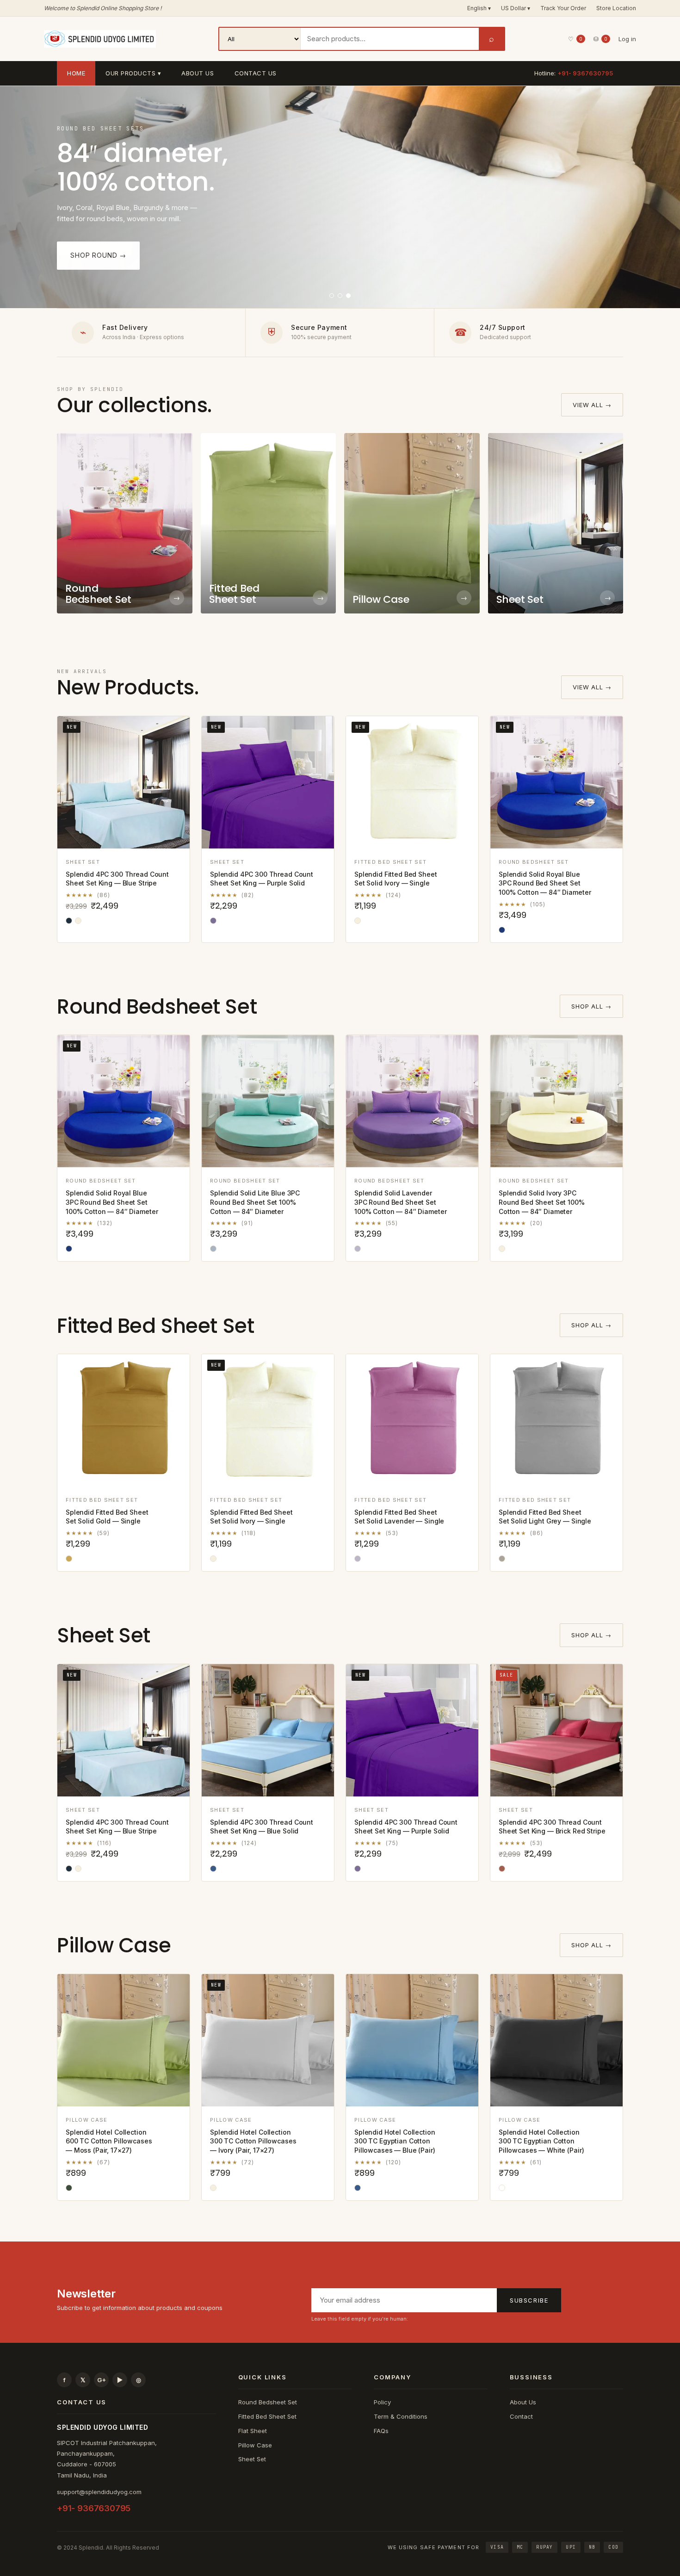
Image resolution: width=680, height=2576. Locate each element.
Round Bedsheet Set (268, 2402)
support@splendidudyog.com (99, 2492)
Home (76, 73)
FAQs (381, 2431)
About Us (198, 73)
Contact (521, 2416)
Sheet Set (252, 2459)
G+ (102, 2380)
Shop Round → (98, 255)
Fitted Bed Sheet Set (267, 2416)
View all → (592, 405)
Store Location (616, 8)
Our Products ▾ (133, 73)
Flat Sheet (253, 2431)
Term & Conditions (401, 2416)
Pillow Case (255, 2445)
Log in (627, 39)
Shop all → (591, 1006)
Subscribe (529, 2300)
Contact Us (256, 73)
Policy (382, 2402)
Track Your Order (563, 8)
